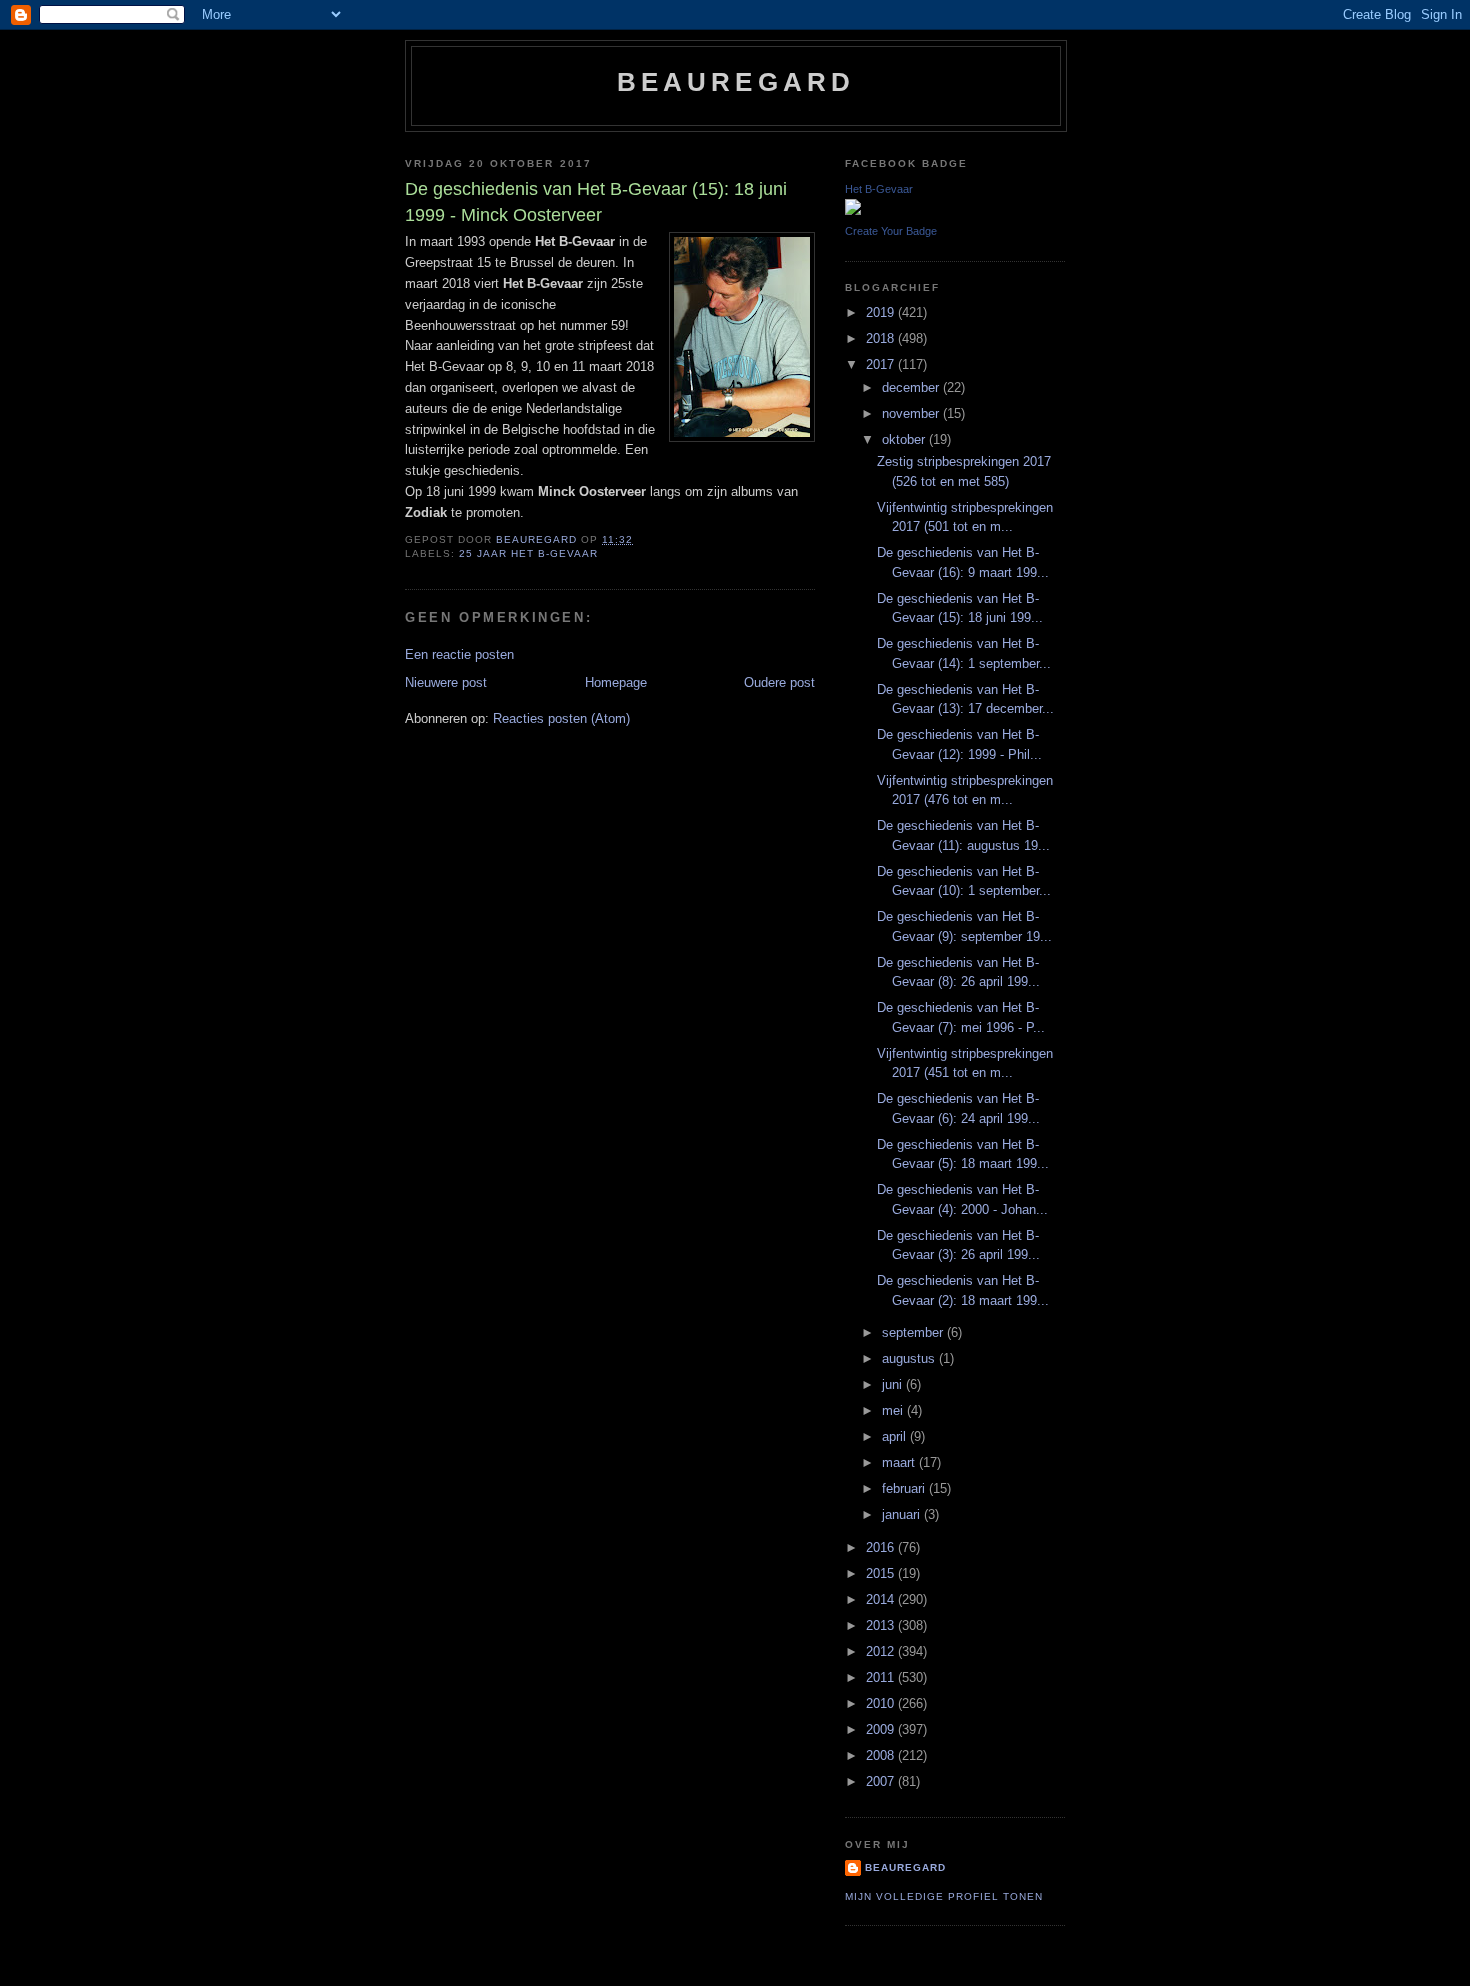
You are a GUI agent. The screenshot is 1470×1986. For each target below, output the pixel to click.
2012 (882, 1651)
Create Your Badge (891, 231)
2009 (882, 1729)
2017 (882, 364)
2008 (882, 1755)
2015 (882, 1573)
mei (894, 1410)
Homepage (616, 682)
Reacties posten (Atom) (561, 718)
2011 (882, 1677)
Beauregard (736, 82)
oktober (905, 439)
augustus (910, 1358)
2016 (882, 1547)
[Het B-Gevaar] (853, 210)
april (896, 1436)
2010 (882, 1703)
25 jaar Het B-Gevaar (528, 553)
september (914, 1332)
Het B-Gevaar (879, 189)
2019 (882, 312)
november (912, 413)
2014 (882, 1599)
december (912, 387)
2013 (882, 1625)
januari (903, 1514)
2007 (882, 1781)
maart (900, 1462)
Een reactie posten (459, 654)
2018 (882, 338)
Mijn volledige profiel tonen (944, 1896)
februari (905, 1488)
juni (894, 1384)
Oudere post (779, 682)
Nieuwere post (446, 682)
